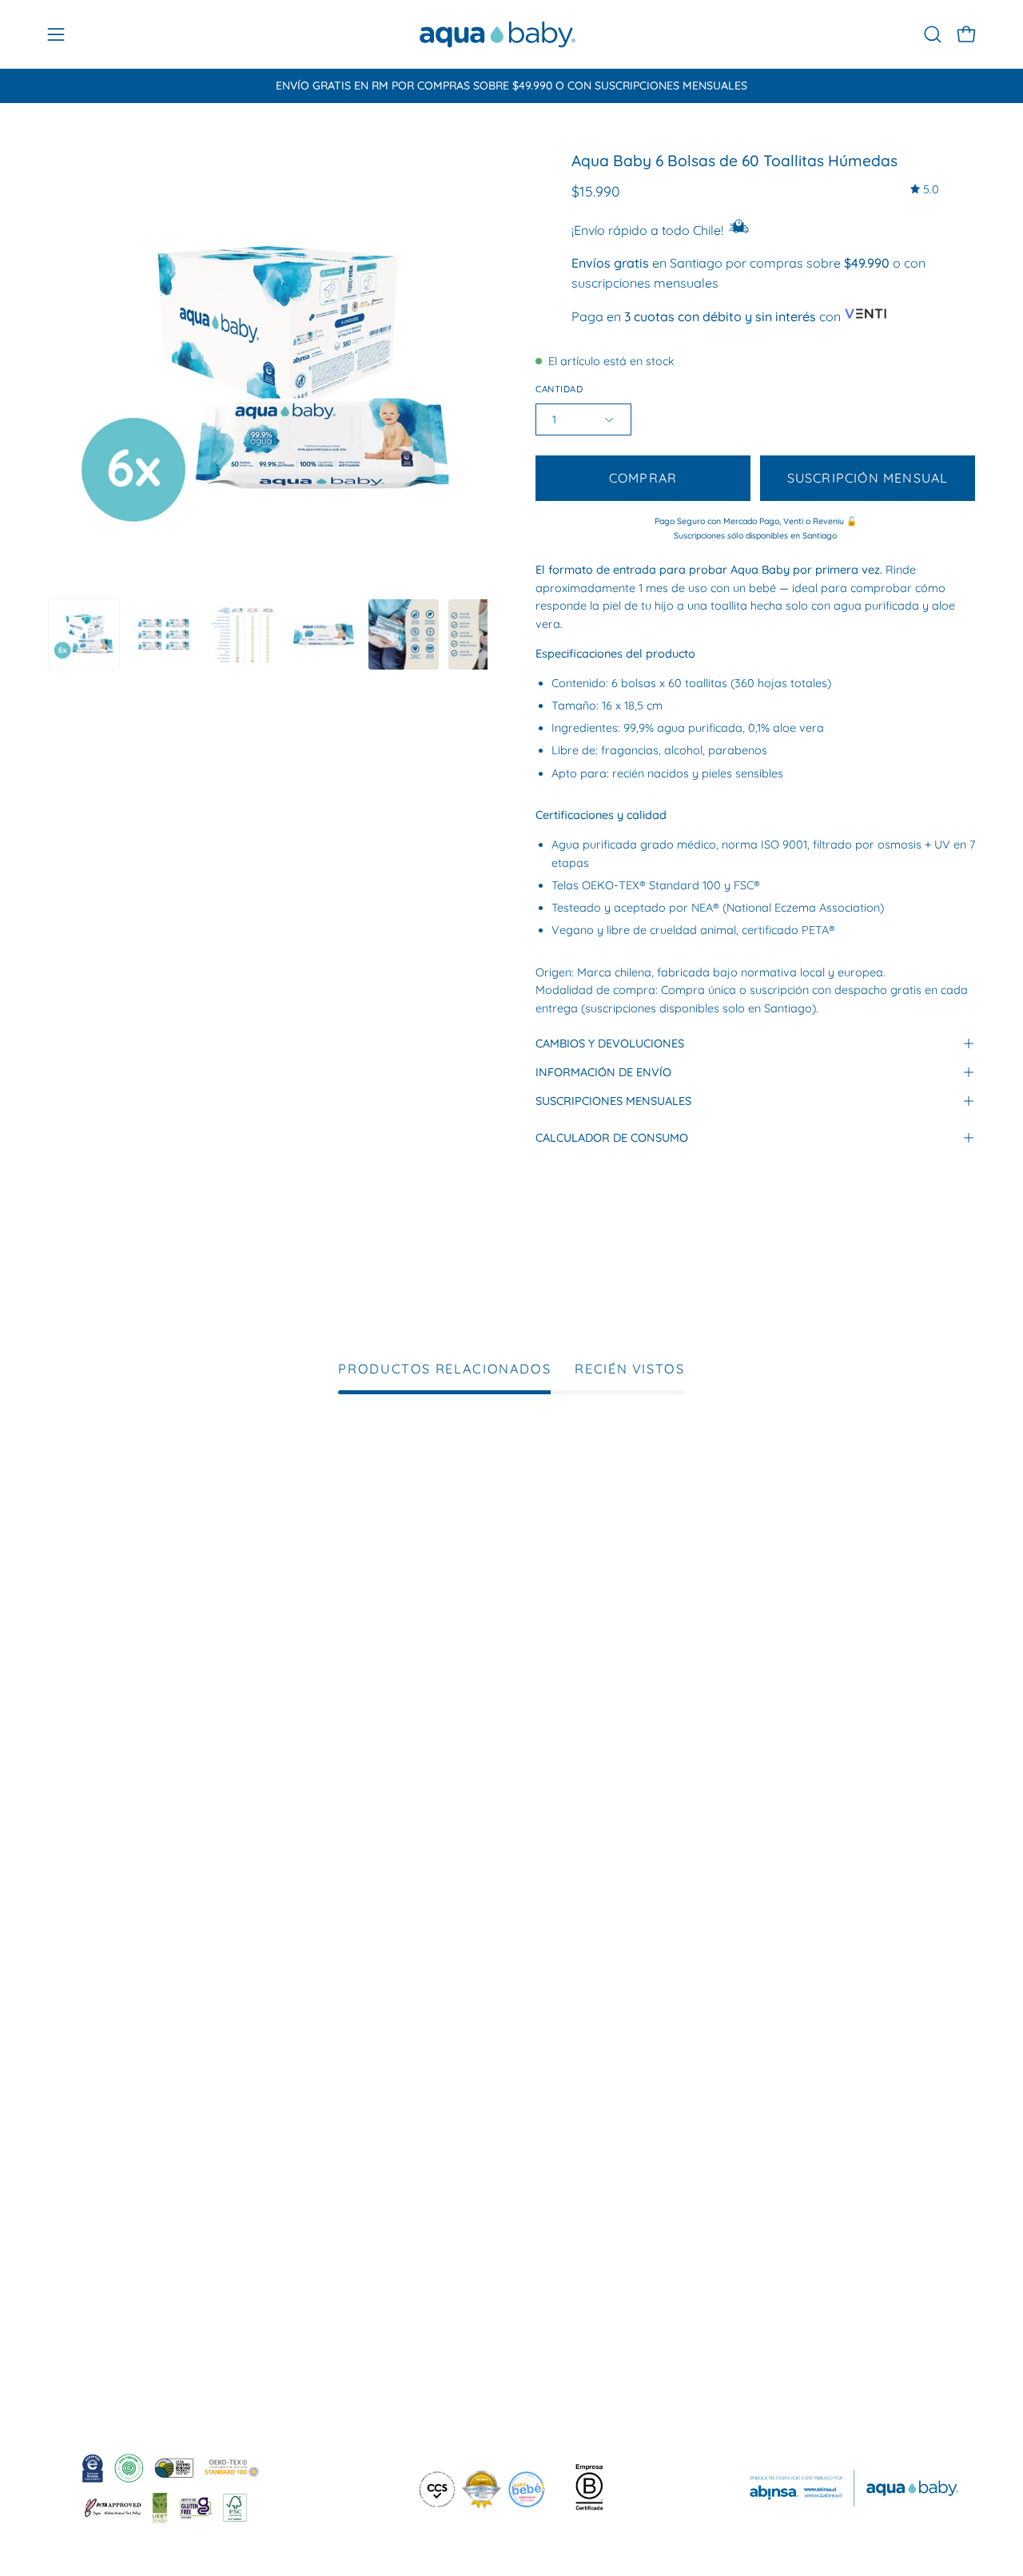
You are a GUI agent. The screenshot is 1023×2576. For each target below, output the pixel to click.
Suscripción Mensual (868, 478)
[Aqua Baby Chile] (498, 34)
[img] (925, 190)
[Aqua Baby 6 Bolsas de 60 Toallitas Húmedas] (84, 634)
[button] (933, 34)
